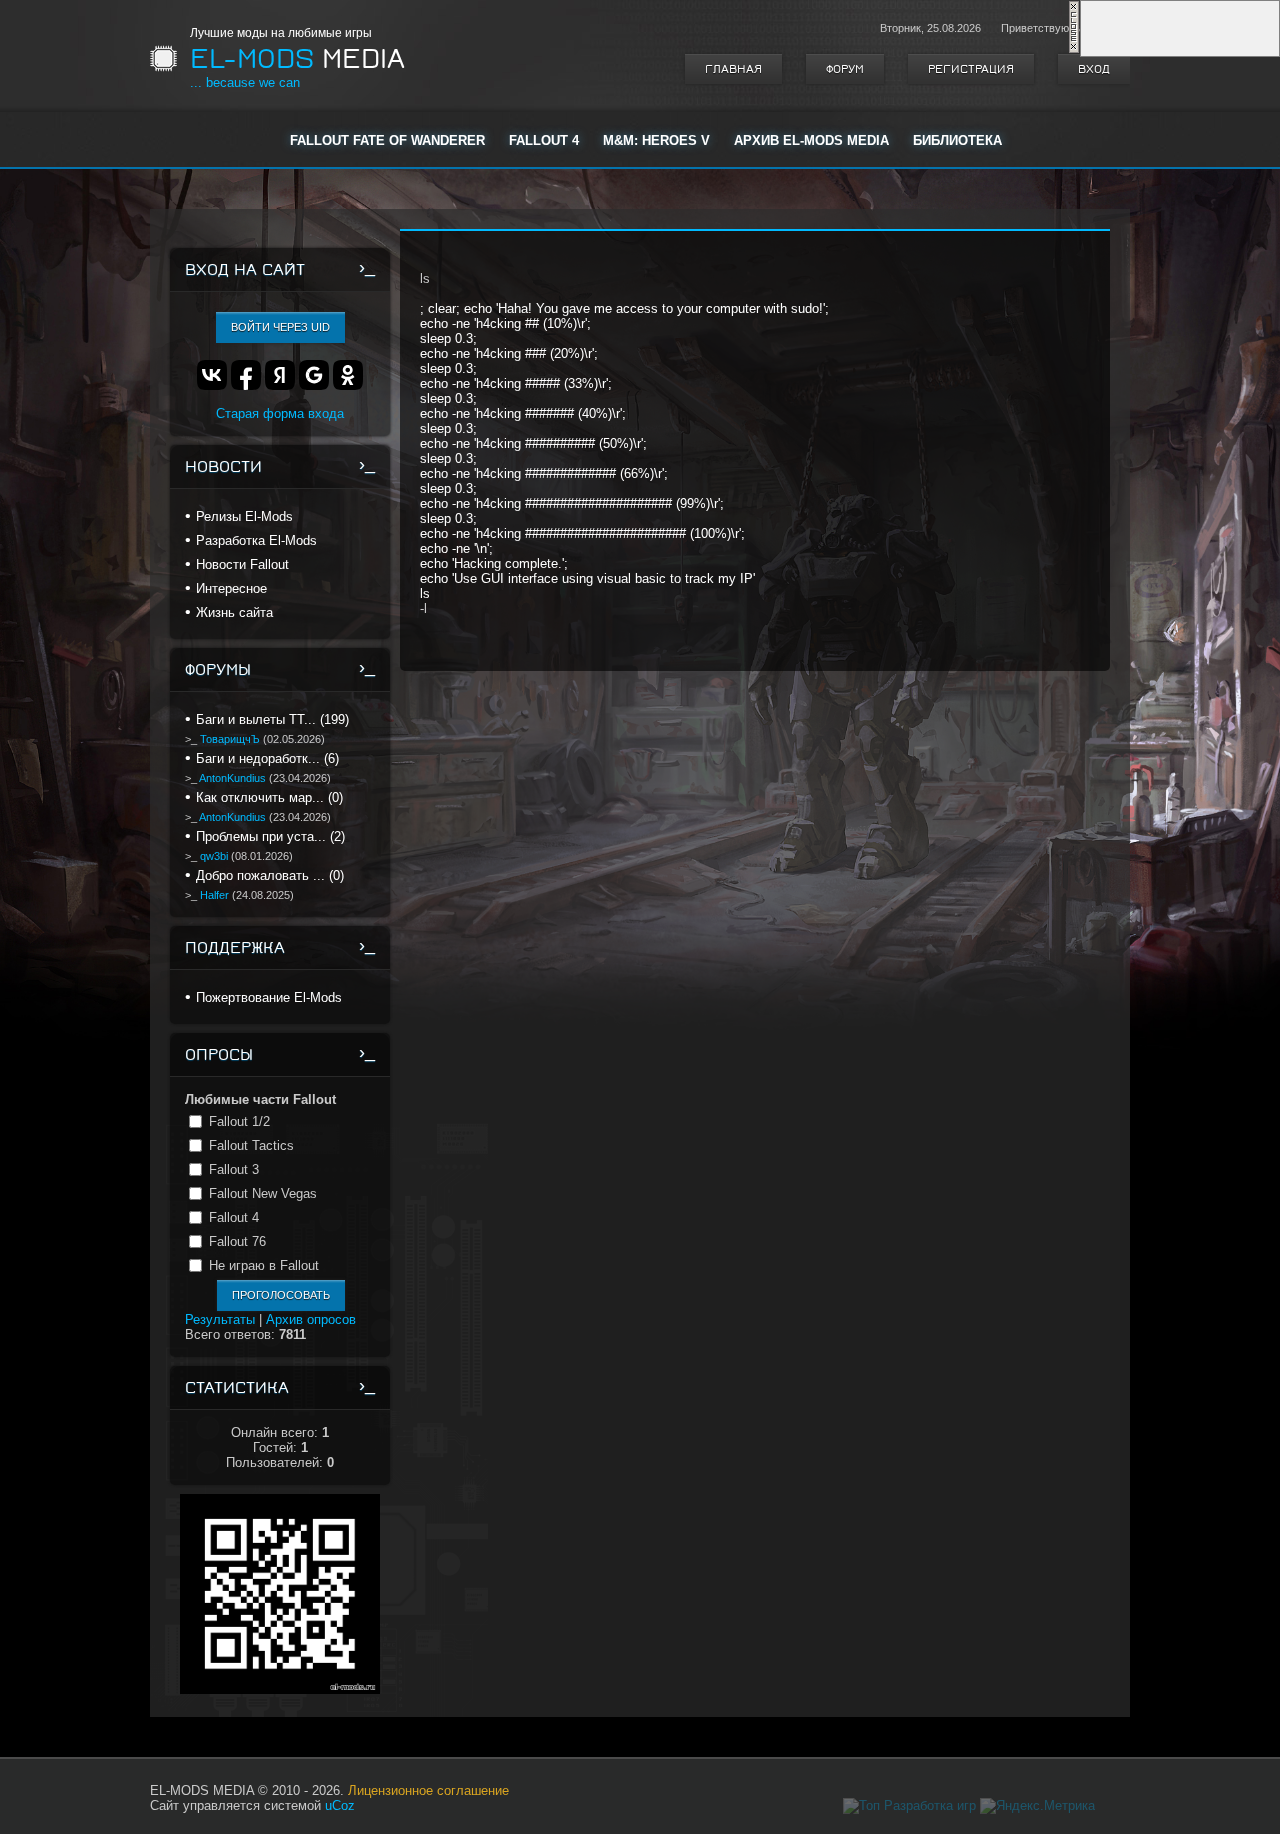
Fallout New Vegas (263, 1193)
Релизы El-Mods (244, 516)
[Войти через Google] (314, 375)
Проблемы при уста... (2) (270, 836)
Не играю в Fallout (264, 1265)
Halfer (214, 895)
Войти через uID (280, 327)
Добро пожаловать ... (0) (270, 875)
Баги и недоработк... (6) (267, 758)
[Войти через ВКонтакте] (212, 375)
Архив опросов (311, 1319)
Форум (845, 69)
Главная (733, 69)
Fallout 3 (234, 1169)
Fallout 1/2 (239, 1121)
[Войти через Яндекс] (280, 375)
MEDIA (297, 59)
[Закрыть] (1074, 49)
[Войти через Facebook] (246, 375)
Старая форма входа (280, 413)
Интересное (231, 588)
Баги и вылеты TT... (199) (272, 719)
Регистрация (971, 69)
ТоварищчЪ (230, 739)
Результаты (220, 1319)
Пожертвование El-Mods (269, 997)
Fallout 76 (237, 1241)
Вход (1094, 69)
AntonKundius (232, 778)
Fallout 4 (234, 1217)
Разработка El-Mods (256, 540)
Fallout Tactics (251, 1145)
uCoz (340, 1805)
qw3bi (214, 856)
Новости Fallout (242, 564)
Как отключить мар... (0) (269, 797)
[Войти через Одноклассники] (348, 375)
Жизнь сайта (234, 612)
